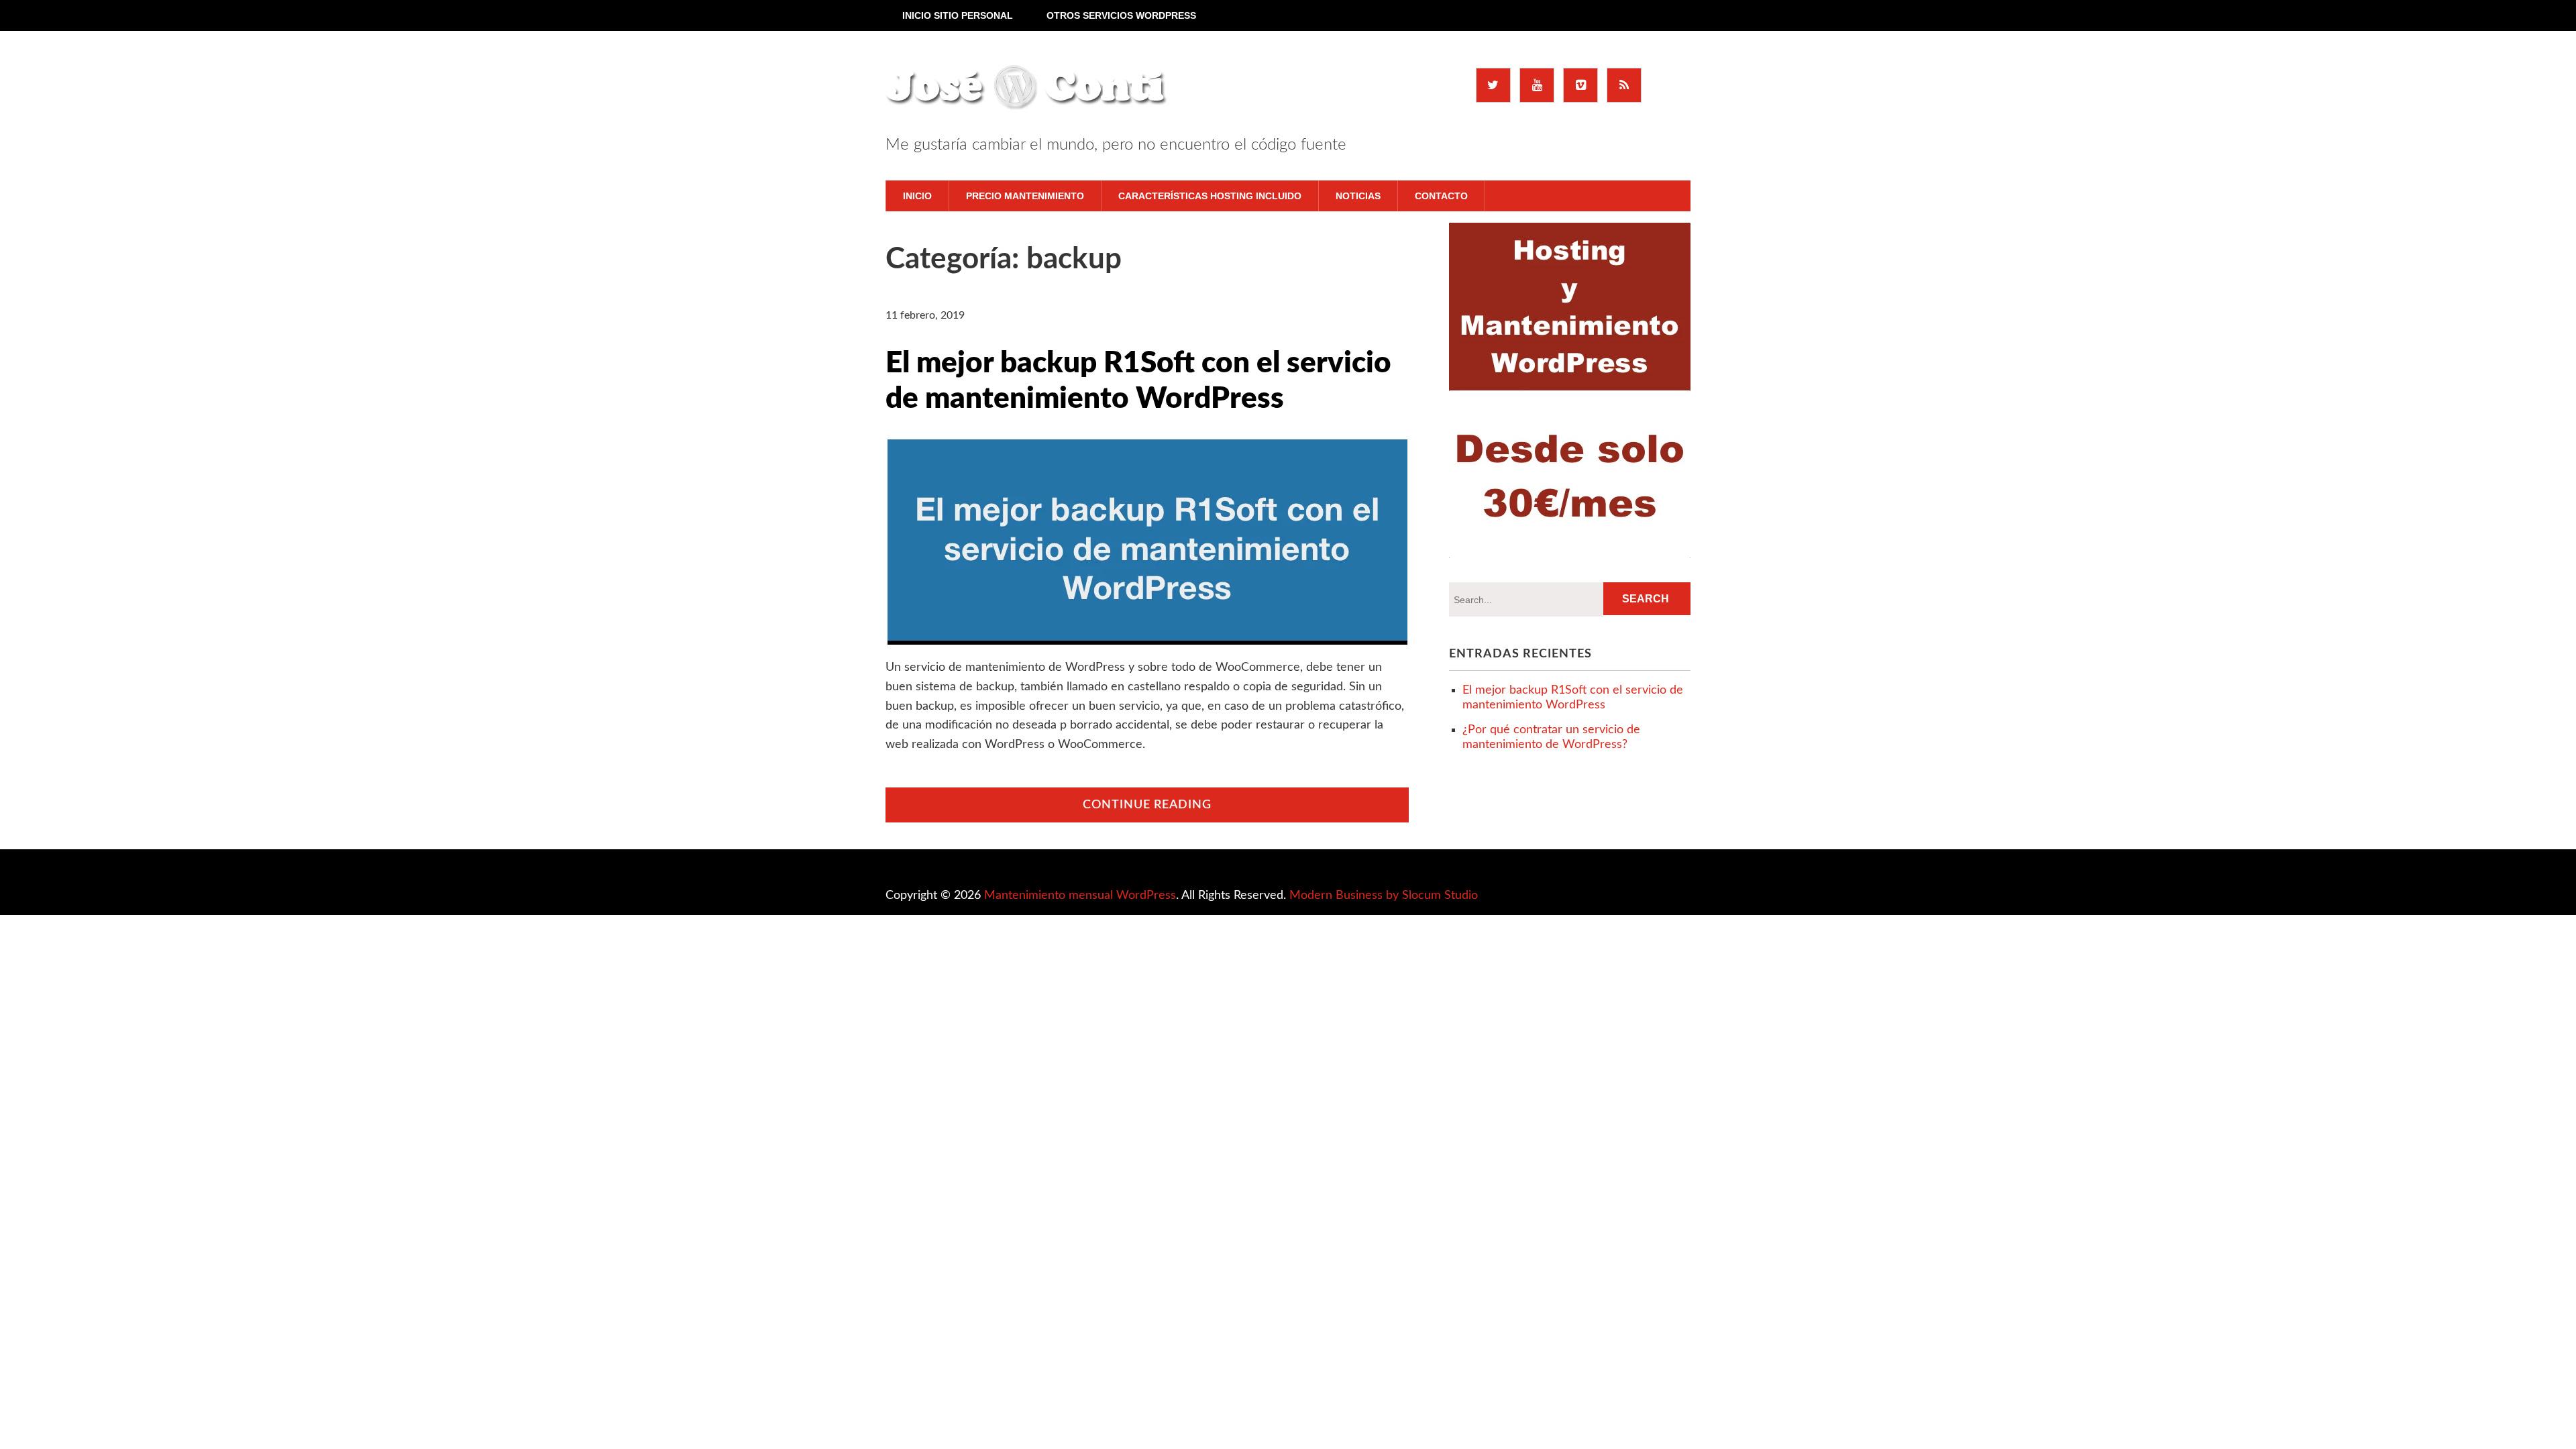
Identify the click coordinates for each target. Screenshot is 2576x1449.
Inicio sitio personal (958, 15)
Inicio (917, 196)
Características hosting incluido (1210, 196)
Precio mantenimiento (1025, 196)
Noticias (1358, 196)
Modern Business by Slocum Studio (1384, 896)
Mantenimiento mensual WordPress (1080, 896)
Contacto (1441, 196)
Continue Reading (1147, 805)
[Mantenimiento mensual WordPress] (1027, 91)
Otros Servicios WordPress (1121, 15)
